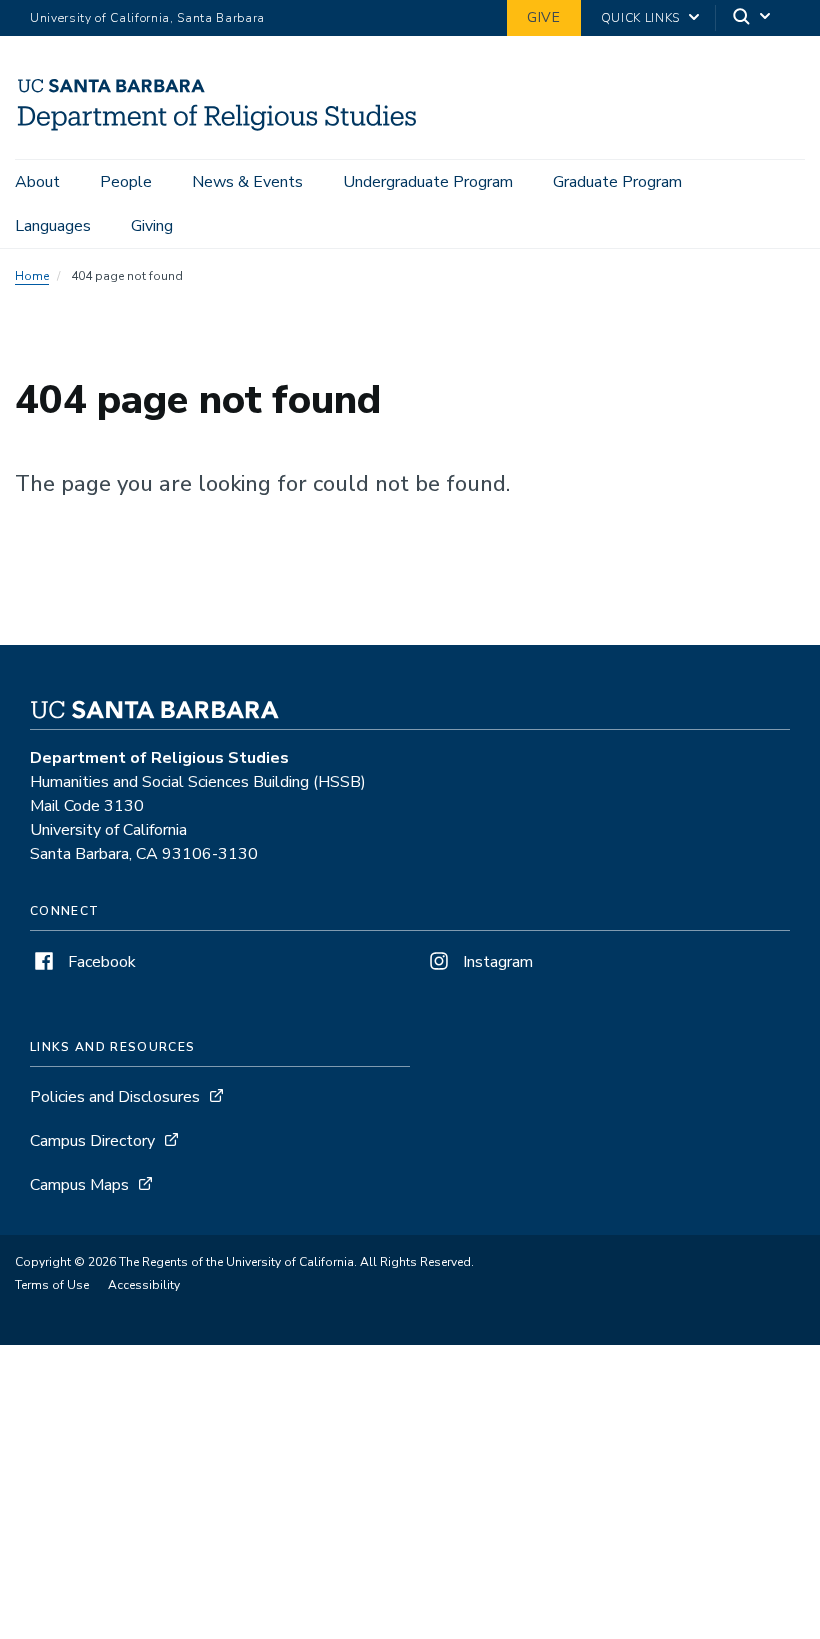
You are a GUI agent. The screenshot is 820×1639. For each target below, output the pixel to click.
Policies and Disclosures (115, 1097)
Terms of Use (52, 1285)
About (37, 182)
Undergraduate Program (428, 182)
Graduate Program (617, 182)
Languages (53, 226)
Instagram (496, 962)
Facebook (100, 962)
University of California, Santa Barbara (147, 18)
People (126, 182)
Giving (152, 226)
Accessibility (144, 1285)
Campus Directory (92, 1141)
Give (544, 17)
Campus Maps (79, 1185)
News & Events (247, 182)
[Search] (753, 18)
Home (32, 276)
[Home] (218, 131)
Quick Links (640, 18)
